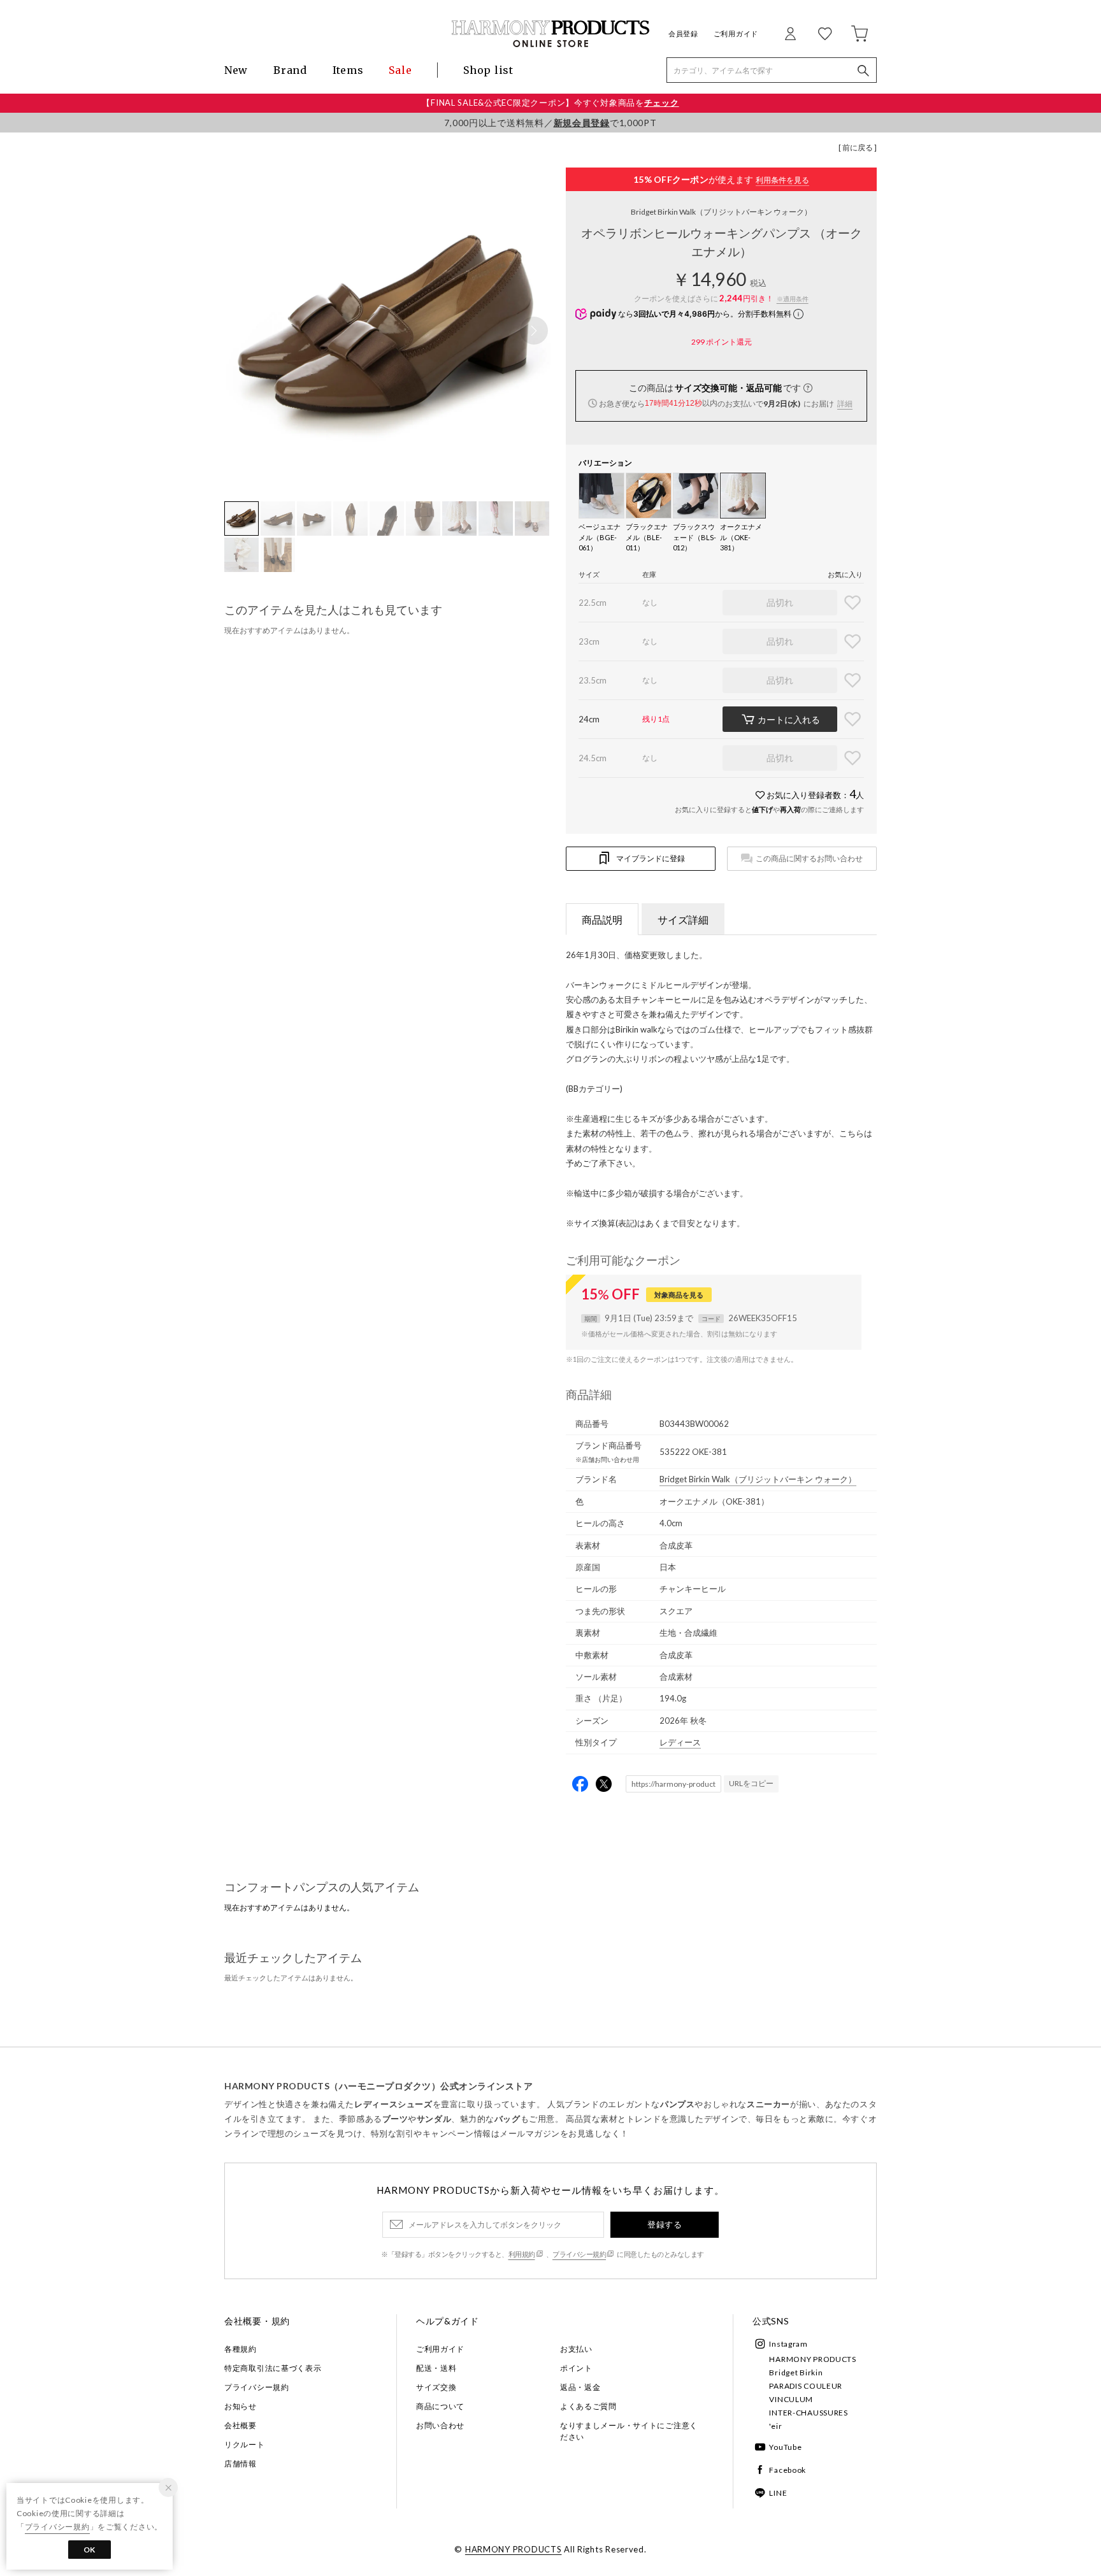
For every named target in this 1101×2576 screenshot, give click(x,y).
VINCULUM (791, 2399)
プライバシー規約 (579, 2254)
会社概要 (241, 2425)
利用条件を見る (782, 180)
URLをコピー (751, 1783)
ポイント (576, 2368)
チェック (662, 103)
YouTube (785, 2447)
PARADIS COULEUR (806, 2386)
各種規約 (241, 2349)
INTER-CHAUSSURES (809, 2413)
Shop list (488, 70)
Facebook (788, 2470)
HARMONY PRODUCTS (813, 2359)
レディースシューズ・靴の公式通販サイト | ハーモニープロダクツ (550, 33)
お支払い (576, 2349)
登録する (665, 2224)
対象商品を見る (679, 1295)
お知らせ (241, 2406)
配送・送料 (436, 2368)
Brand (290, 70)
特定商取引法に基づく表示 (273, 2368)
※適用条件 (793, 299)
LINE (778, 2493)
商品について (440, 2406)
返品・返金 (580, 2387)
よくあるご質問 (588, 2406)
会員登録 (683, 33)
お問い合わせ (440, 2425)
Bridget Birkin (796, 2372)
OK (90, 2550)
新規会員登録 (582, 123)
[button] (534, 331)
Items (348, 70)
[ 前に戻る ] (858, 147)
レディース (680, 1742)
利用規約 (522, 2254)
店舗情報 (241, 2464)
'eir (775, 2426)
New (236, 70)
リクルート (245, 2444)
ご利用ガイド (736, 33)
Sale (400, 70)
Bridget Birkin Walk (721, 212)
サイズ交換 (436, 2387)
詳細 (845, 404)
